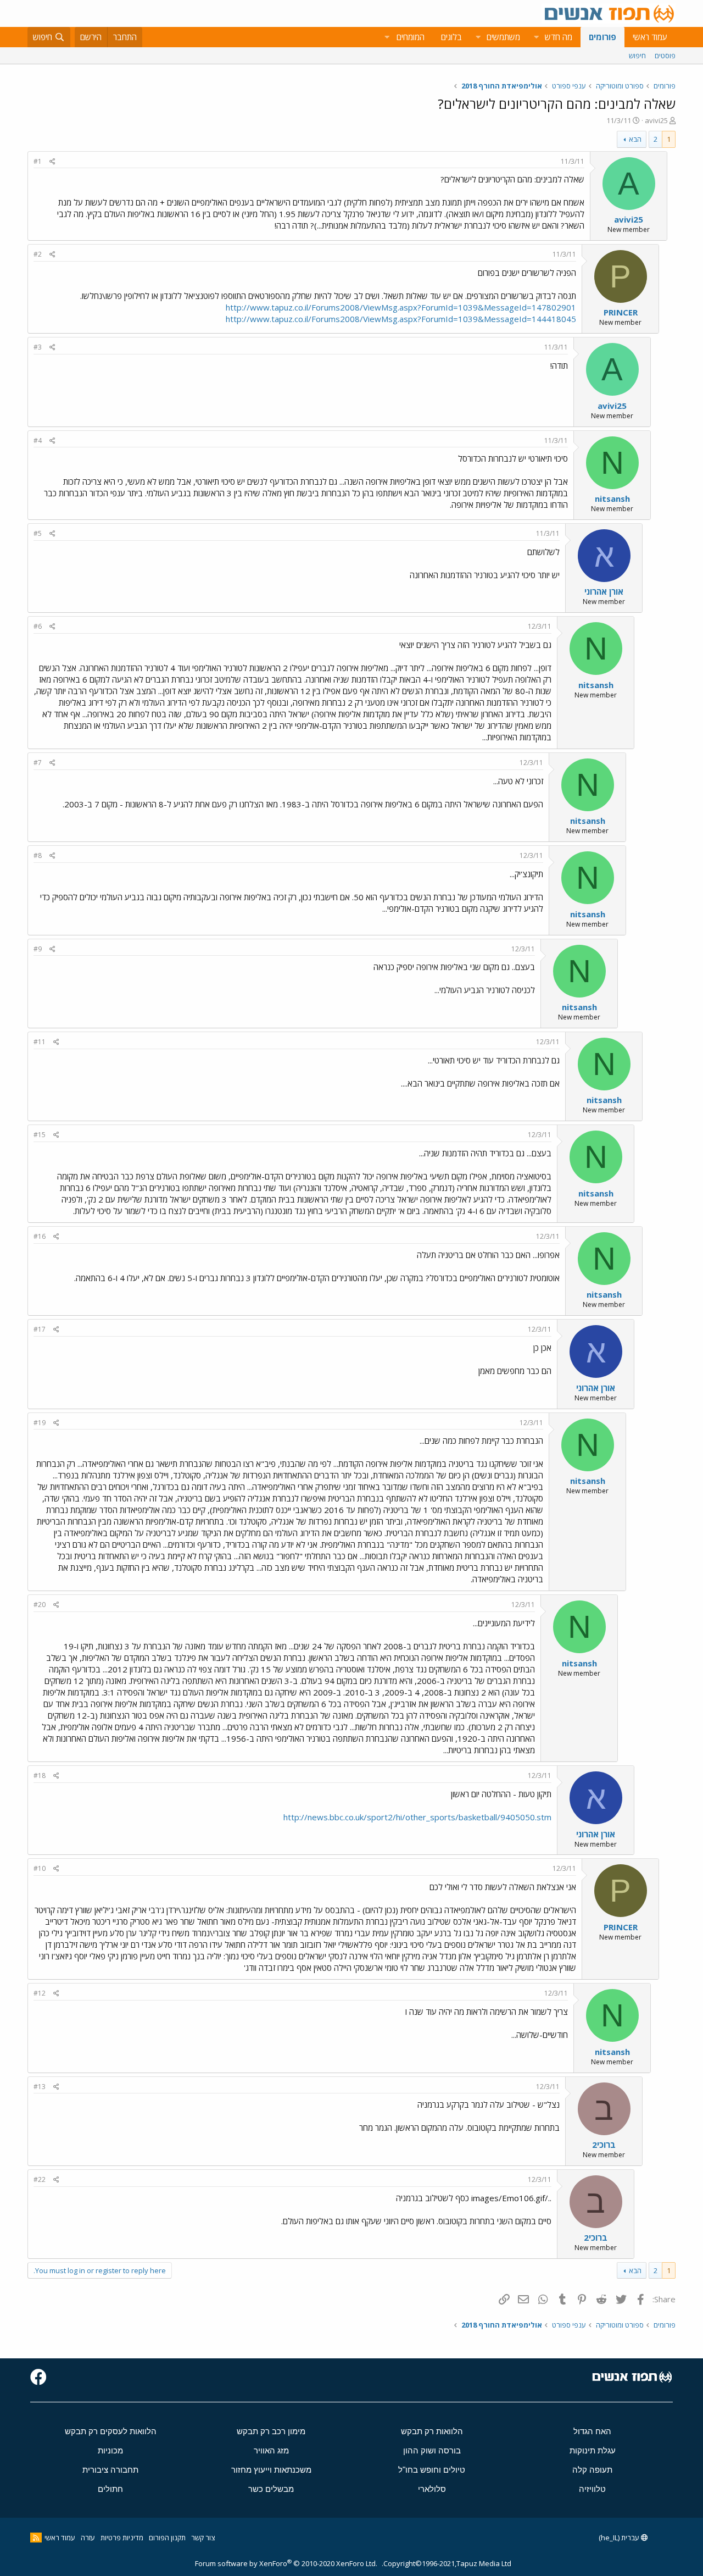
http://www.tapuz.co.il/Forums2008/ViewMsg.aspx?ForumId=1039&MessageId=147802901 (401, 307)
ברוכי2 (604, 2145)
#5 (38, 533)
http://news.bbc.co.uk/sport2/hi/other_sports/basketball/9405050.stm (417, 1817)
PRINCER (621, 312)
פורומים (602, 37)
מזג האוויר (271, 2450)
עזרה (88, 2538)
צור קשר (203, 2538)
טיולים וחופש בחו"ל (432, 2470)
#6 (38, 626)
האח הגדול (592, 2431)
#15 (40, 1135)
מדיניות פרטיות (122, 2538)
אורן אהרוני (604, 591)
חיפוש (637, 56)
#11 (40, 1042)
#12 (40, 1993)
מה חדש (559, 37)
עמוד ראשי (650, 37)
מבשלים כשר (271, 2489)
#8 (38, 855)
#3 (38, 347)
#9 (38, 949)
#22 (40, 2179)
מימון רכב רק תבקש (271, 2431)
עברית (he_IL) (620, 2538)
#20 (40, 1605)
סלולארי (432, 2489)
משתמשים (503, 37)
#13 (40, 2087)
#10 (40, 1868)
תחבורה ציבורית (110, 2470)
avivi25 (656, 120)
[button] (536, 37)
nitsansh (612, 498)
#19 (40, 1423)
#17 (40, 1329)
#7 (38, 763)
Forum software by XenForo (286, 2563)
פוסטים (665, 56)
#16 (40, 1236)
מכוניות (110, 2450)
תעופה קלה (592, 2470)
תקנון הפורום (167, 2538)
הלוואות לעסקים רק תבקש (111, 2431)
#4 (38, 441)
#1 (38, 161)
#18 (40, 1775)
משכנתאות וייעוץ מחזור (271, 2470)
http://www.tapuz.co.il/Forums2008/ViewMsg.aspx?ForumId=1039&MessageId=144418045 (401, 319)
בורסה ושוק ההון (432, 2450)
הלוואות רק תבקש (432, 2431)
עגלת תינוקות (593, 2450)
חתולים (110, 2489)
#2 (38, 254)
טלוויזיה (592, 2489)
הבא (635, 139)
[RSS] (36, 2538)
